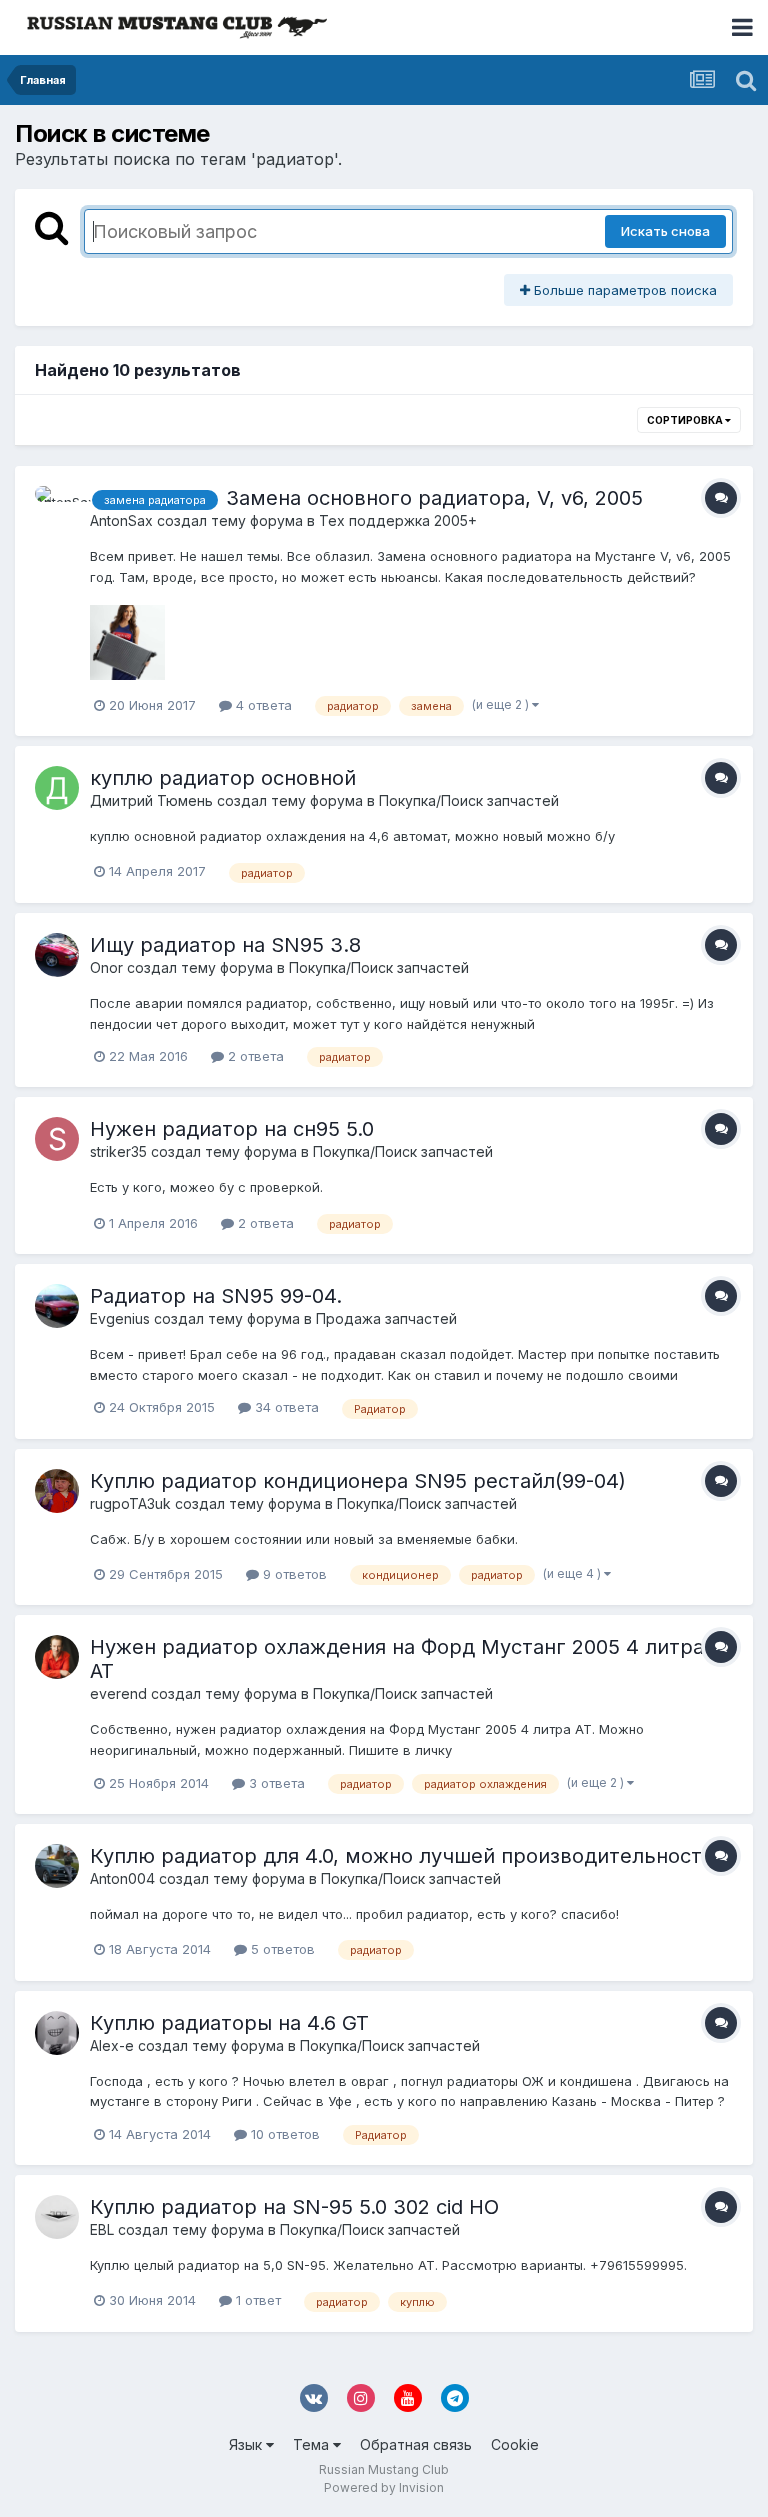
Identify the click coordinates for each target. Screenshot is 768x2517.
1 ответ (256, 2300)
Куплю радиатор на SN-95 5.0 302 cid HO (294, 2207)
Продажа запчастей (386, 1318)
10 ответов (283, 2134)
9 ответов (293, 1574)
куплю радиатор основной (223, 778)
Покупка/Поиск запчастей (469, 800)
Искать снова (665, 231)
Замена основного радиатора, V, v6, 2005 (434, 498)
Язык (247, 2444)
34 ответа (285, 1407)
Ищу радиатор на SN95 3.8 (225, 945)
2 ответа (254, 1056)
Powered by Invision (384, 2487)
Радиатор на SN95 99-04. (216, 1296)
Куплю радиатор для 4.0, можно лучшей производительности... (411, 1856)
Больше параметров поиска (623, 290)
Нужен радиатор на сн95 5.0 (232, 1129)
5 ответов (281, 1949)
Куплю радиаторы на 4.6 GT (229, 2023)
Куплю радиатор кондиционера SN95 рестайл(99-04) (358, 1481)
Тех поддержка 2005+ (398, 520)
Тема (313, 2444)
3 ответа (275, 1783)
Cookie (515, 2444)
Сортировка (686, 420)
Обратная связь (416, 2444)
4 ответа (262, 705)
